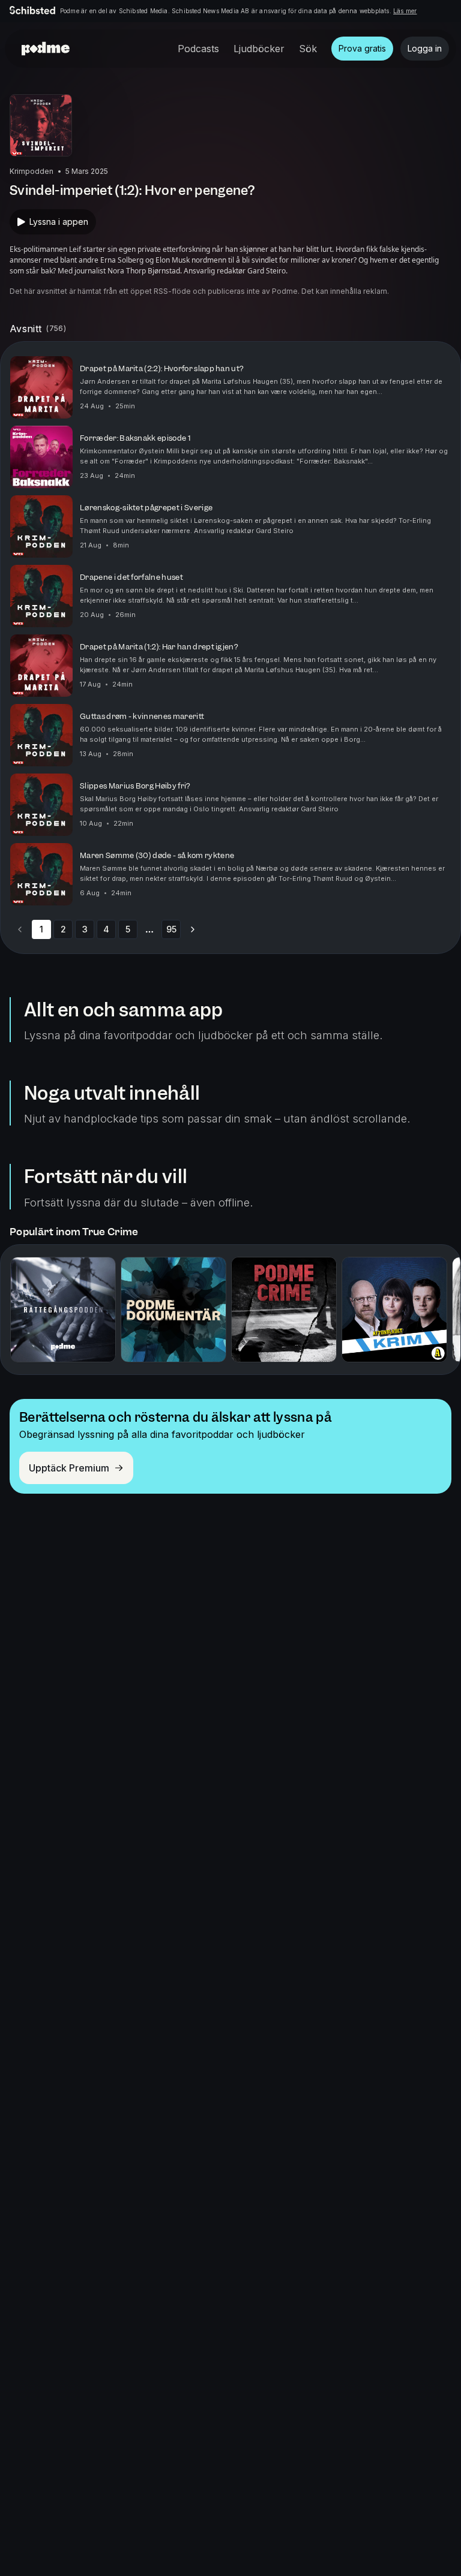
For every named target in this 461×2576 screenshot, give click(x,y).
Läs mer (405, 11)
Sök (308, 49)
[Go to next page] (193, 929)
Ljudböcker (259, 49)
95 (171, 929)
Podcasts (198, 49)
